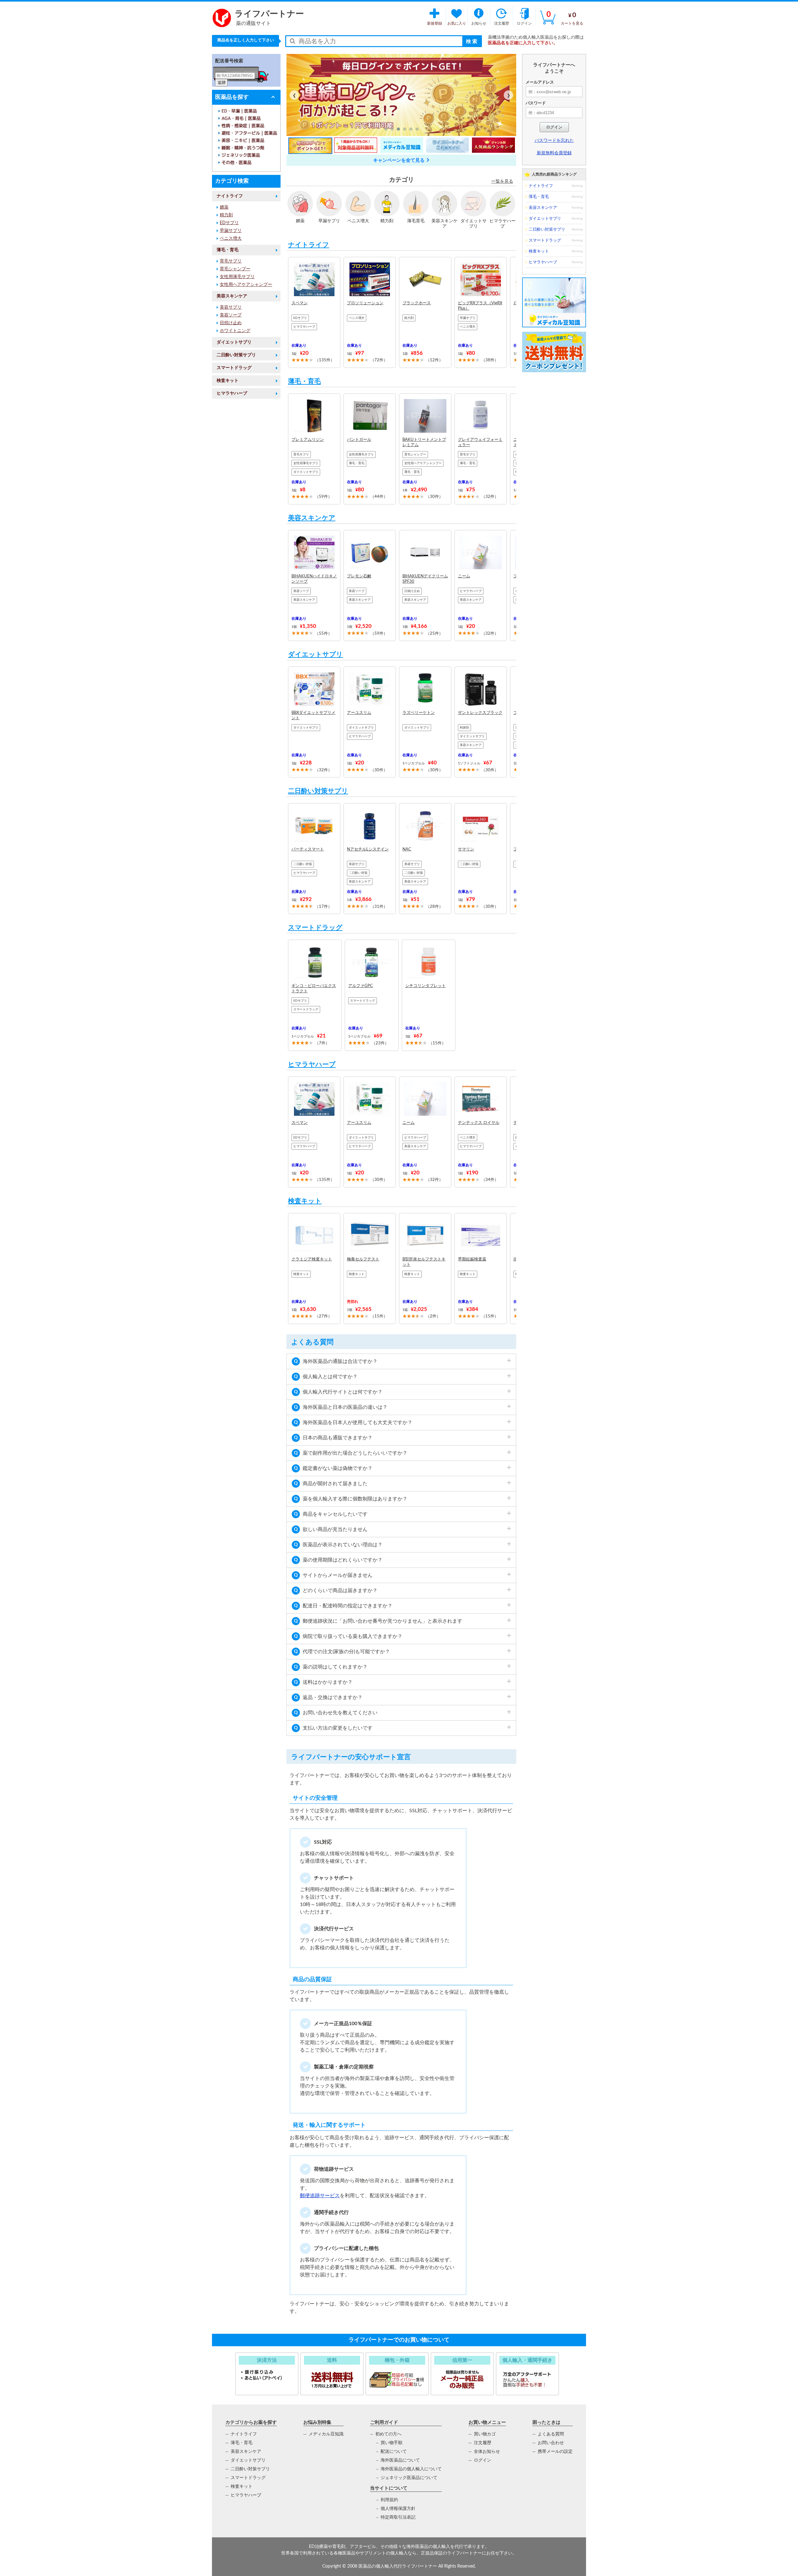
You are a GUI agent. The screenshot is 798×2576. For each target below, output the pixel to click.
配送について (394, 2452)
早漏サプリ (231, 231)
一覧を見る (502, 181)
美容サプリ (231, 307)
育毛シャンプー (235, 269)
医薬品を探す (232, 97)
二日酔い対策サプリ (236, 355)
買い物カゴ (485, 2434)
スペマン (300, 303)
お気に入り (457, 23)
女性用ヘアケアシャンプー (246, 285)
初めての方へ (388, 2434)
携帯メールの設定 (555, 2452)
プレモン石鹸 (359, 576)
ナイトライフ (230, 196)
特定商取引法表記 (398, 2517)
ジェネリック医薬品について (409, 2478)
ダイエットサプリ (234, 342)
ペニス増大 (231, 238)
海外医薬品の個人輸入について (411, 2469)
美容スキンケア (232, 296)
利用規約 (389, 2500)
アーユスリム (359, 713)
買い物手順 (392, 2443)
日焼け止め (231, 323)
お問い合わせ (551, 2443)
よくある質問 (551, 2434)
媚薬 (224, 207)
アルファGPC (361, 986)
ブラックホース (417, 303)
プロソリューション (365, 303)
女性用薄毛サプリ (237, 277)
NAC (407, 849)
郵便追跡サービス (320, 2196)
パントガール (359, 440)
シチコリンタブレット (425, 986)
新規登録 (435, 23)
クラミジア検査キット (312, 1259)
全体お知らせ (487, 2452)
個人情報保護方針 (398, 2509)
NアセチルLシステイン (368, 849)
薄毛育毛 (416, 221)
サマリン (466, 849)
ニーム (464, 576)
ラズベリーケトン (419, 713)
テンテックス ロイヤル (479, 1123)
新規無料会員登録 (554, 153)
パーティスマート (308, 849)
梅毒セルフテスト (363, 1259)
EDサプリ (229, 223)
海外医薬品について (400, 2460)
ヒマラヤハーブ (232, 393)
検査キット (228, 381)
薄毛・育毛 (228, 250)
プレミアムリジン (308, 440)
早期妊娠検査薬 (472, 1259)
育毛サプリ (231, 261)
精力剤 (226, 215)
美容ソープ (231, 315)
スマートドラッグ (234, 368)
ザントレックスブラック (480, 713)
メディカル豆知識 (326, 2434)
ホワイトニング (235, 331)
